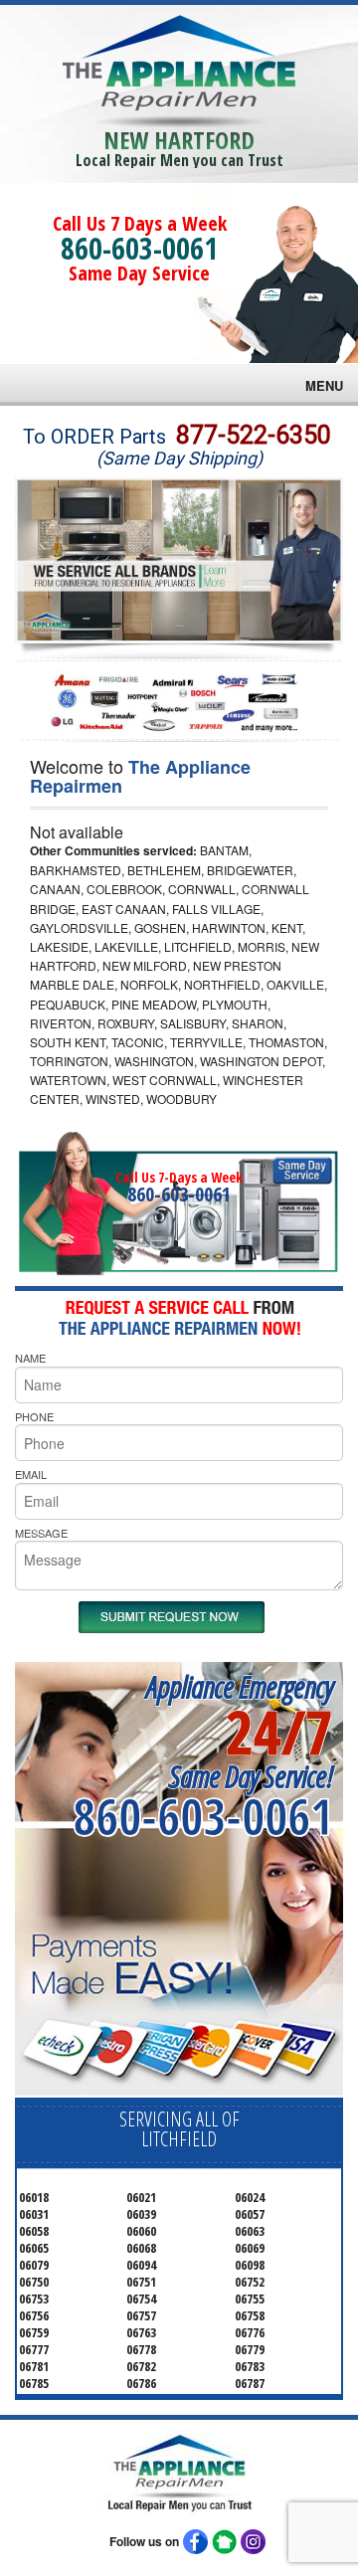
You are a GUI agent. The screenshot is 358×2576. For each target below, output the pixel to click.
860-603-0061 (139, 248)
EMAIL (31, 1474)
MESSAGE (41, 1533)
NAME (30, 1358)
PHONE (34, 1416)
